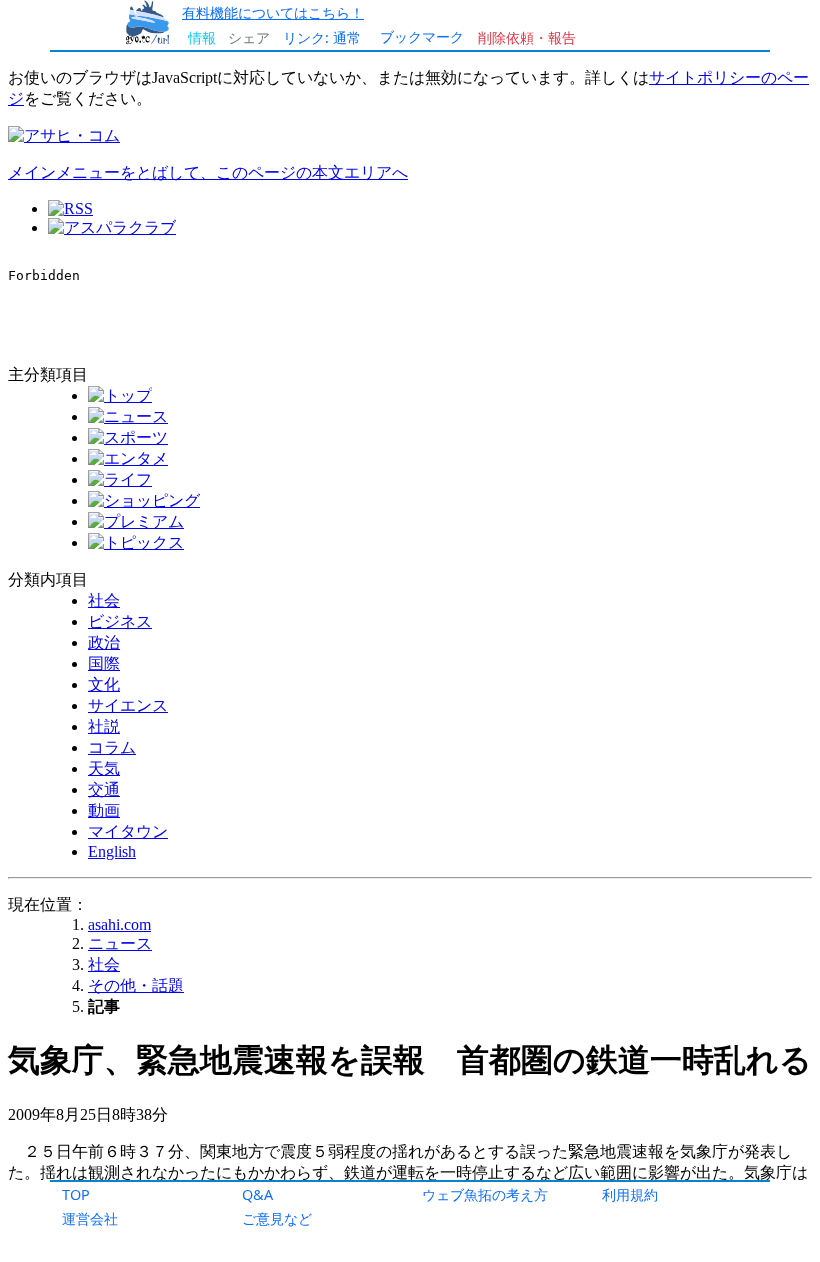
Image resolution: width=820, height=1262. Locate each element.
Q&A (257, 1194)
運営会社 (90, 1218)
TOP (76, 1194)
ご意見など (277, 1218)
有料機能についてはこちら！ (273, 12)
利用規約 (630, 1194)
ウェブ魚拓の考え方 (485, 1194)
